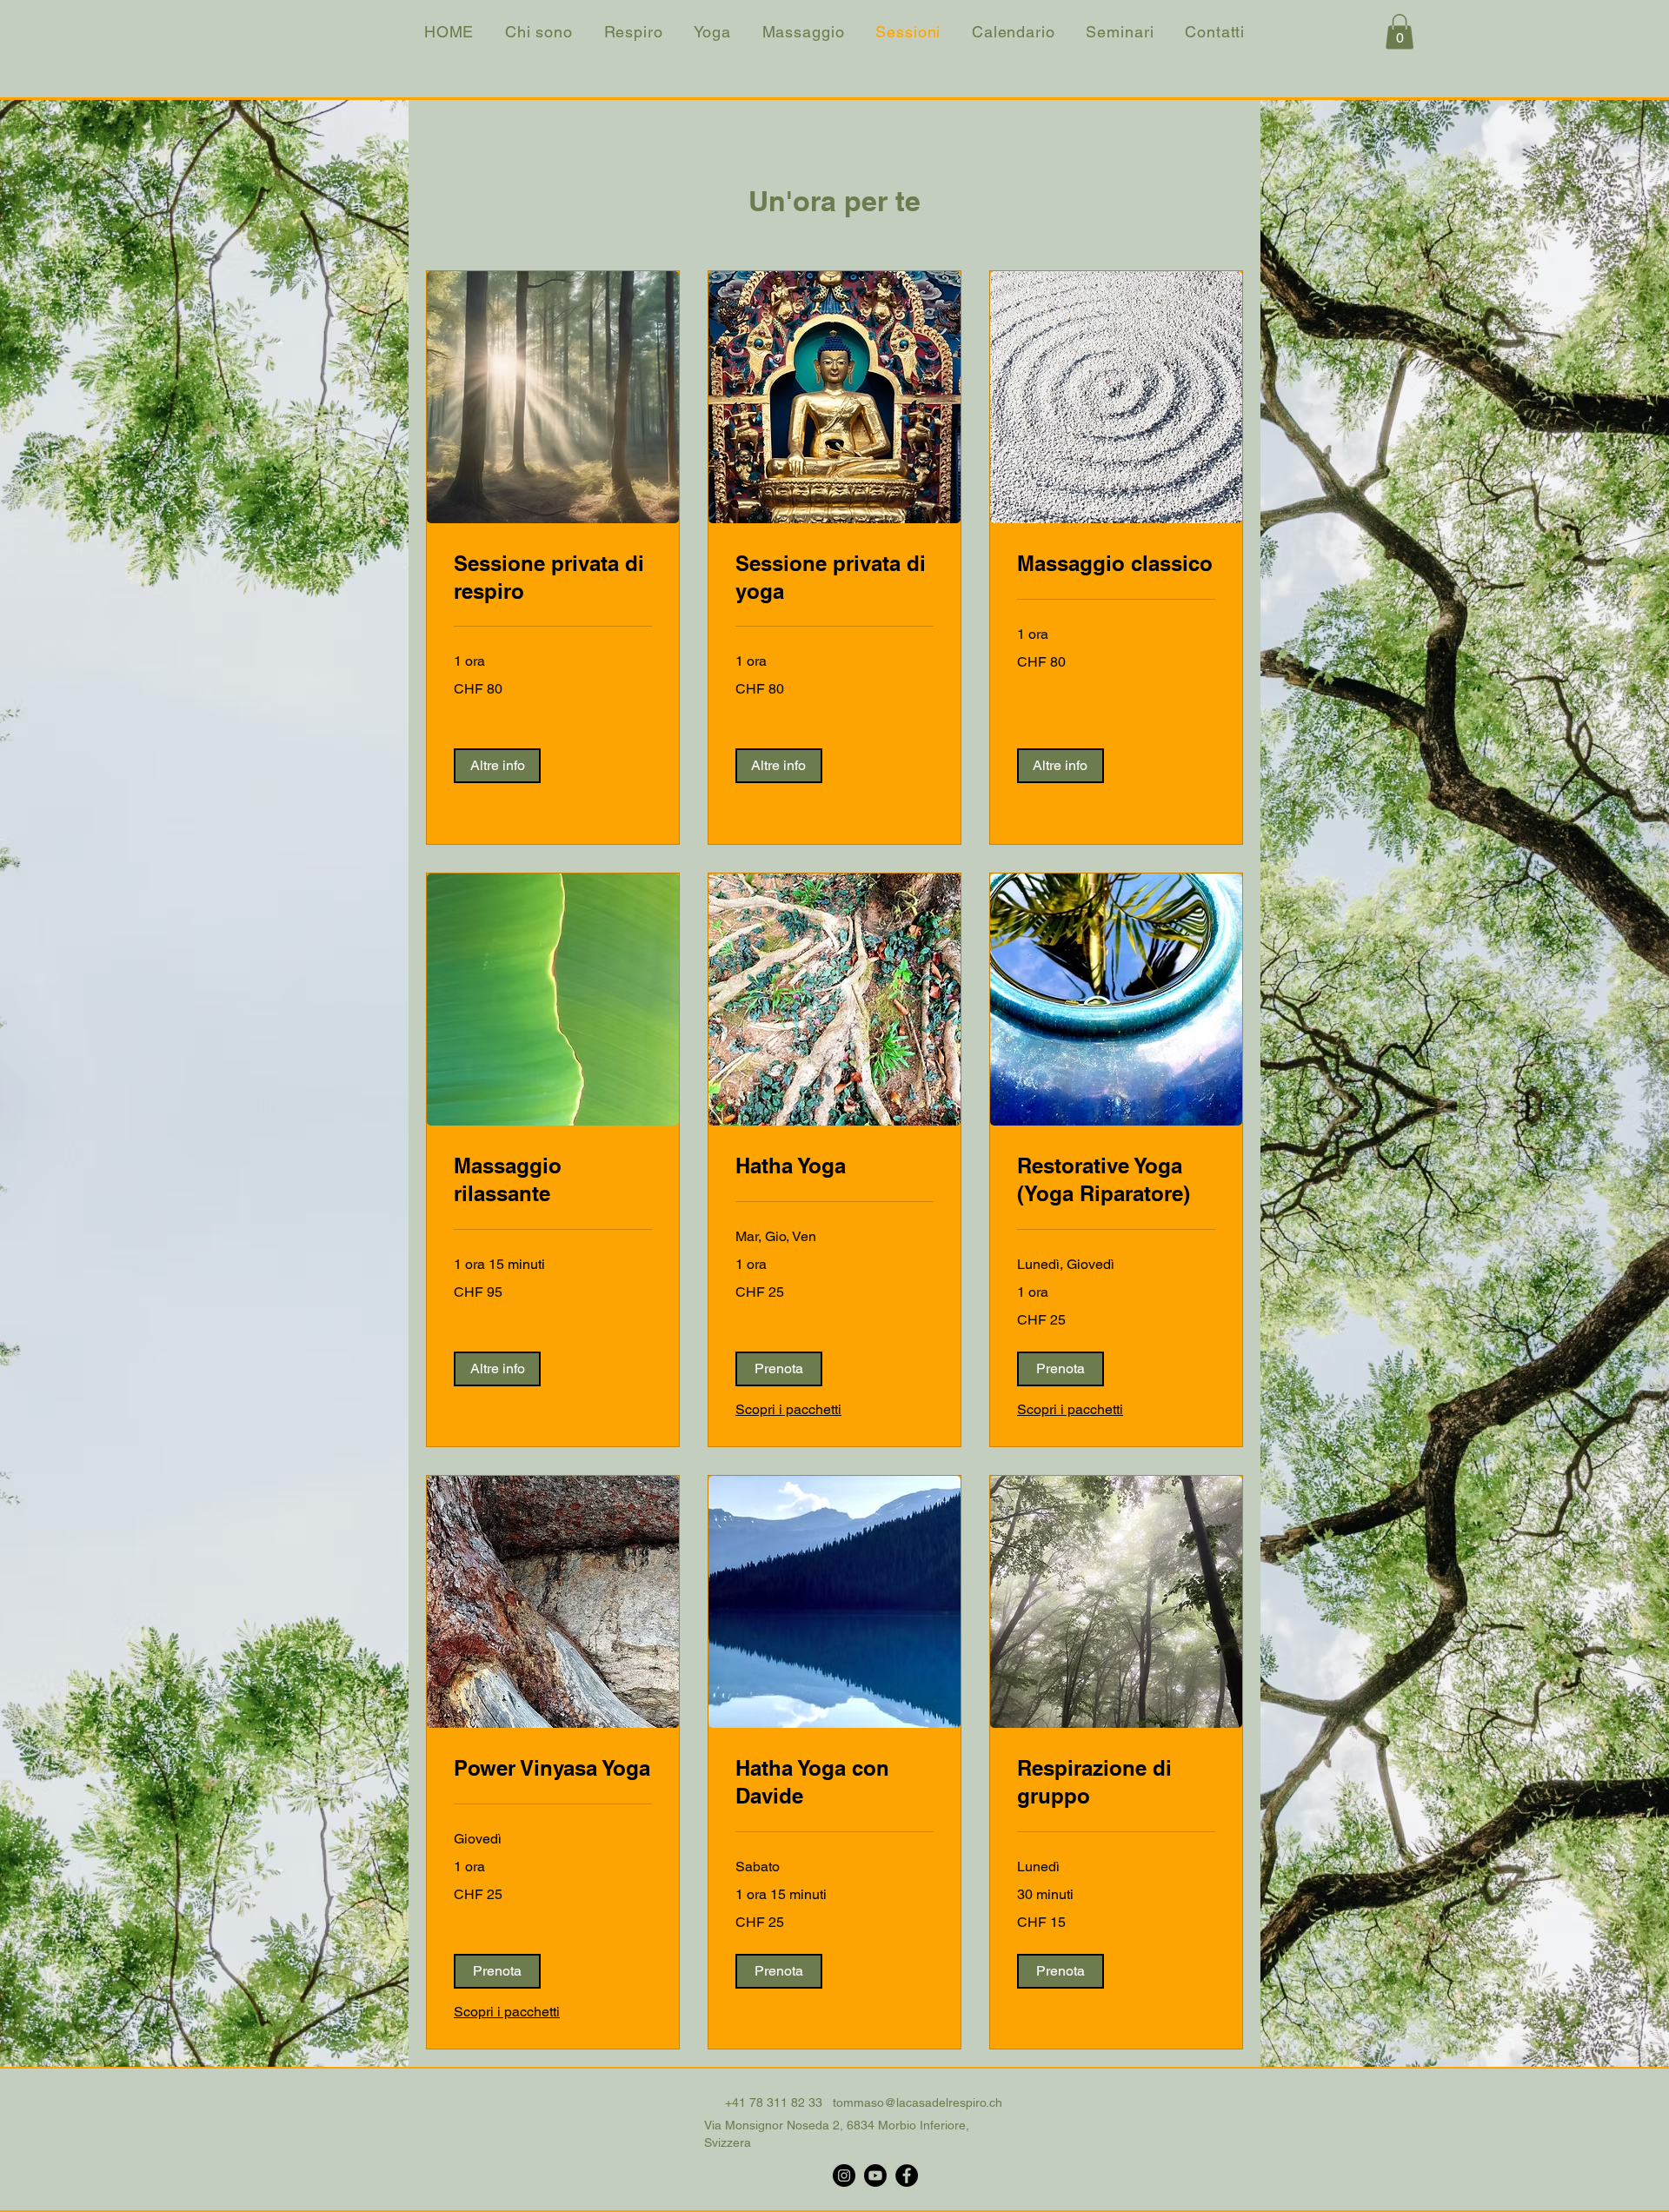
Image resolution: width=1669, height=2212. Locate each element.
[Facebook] (907, 2175)
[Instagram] (844, 2175)
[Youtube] (875, 2175)
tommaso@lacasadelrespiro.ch (918, 2102)
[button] (1400, 32)
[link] (553, 578)
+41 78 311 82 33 (774, 2102)
